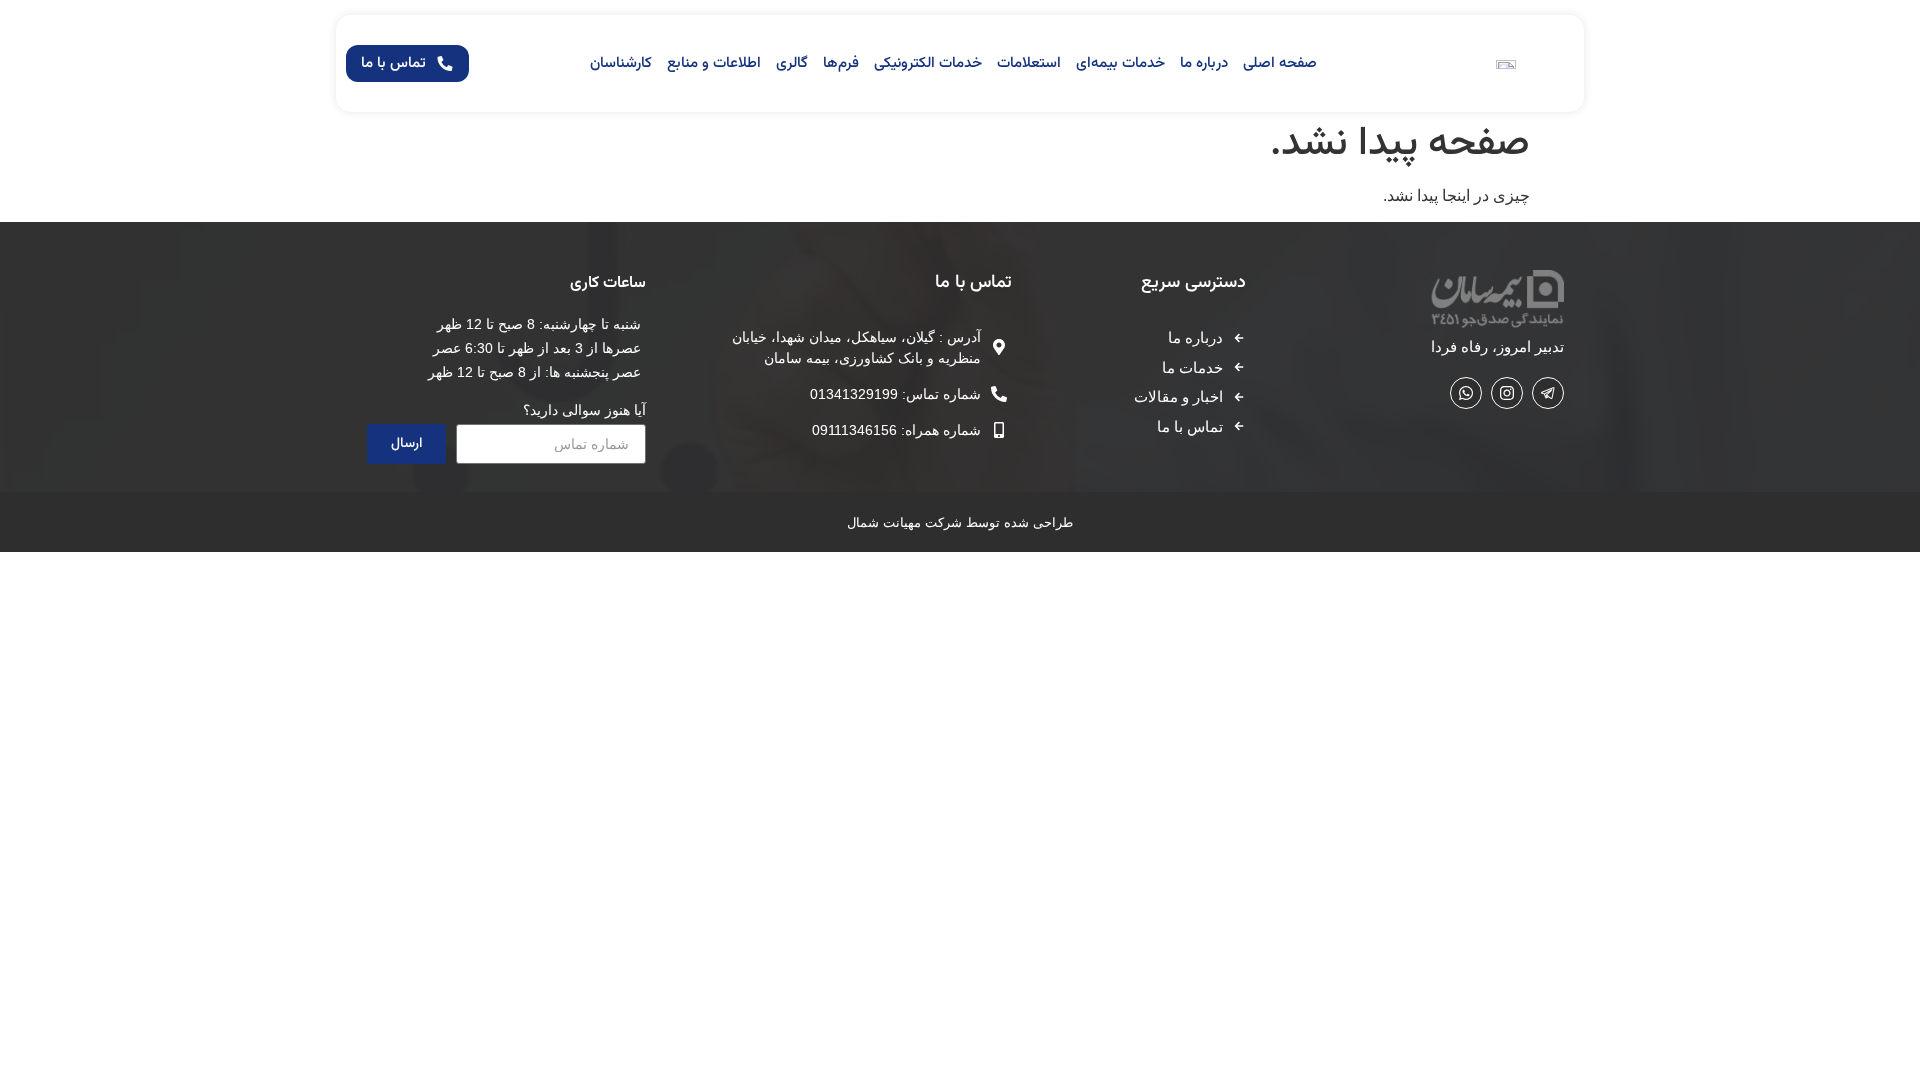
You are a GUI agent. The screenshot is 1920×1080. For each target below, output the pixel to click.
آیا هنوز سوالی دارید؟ (584, 410)
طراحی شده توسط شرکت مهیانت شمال (960, 522)
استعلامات (1029, 63)
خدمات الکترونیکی (928, 63)
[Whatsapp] (1466, 393)
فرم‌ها (841, 63)
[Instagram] (1507, 393)
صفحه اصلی (1280, 63)
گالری (792, 63)
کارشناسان (621, 63)
